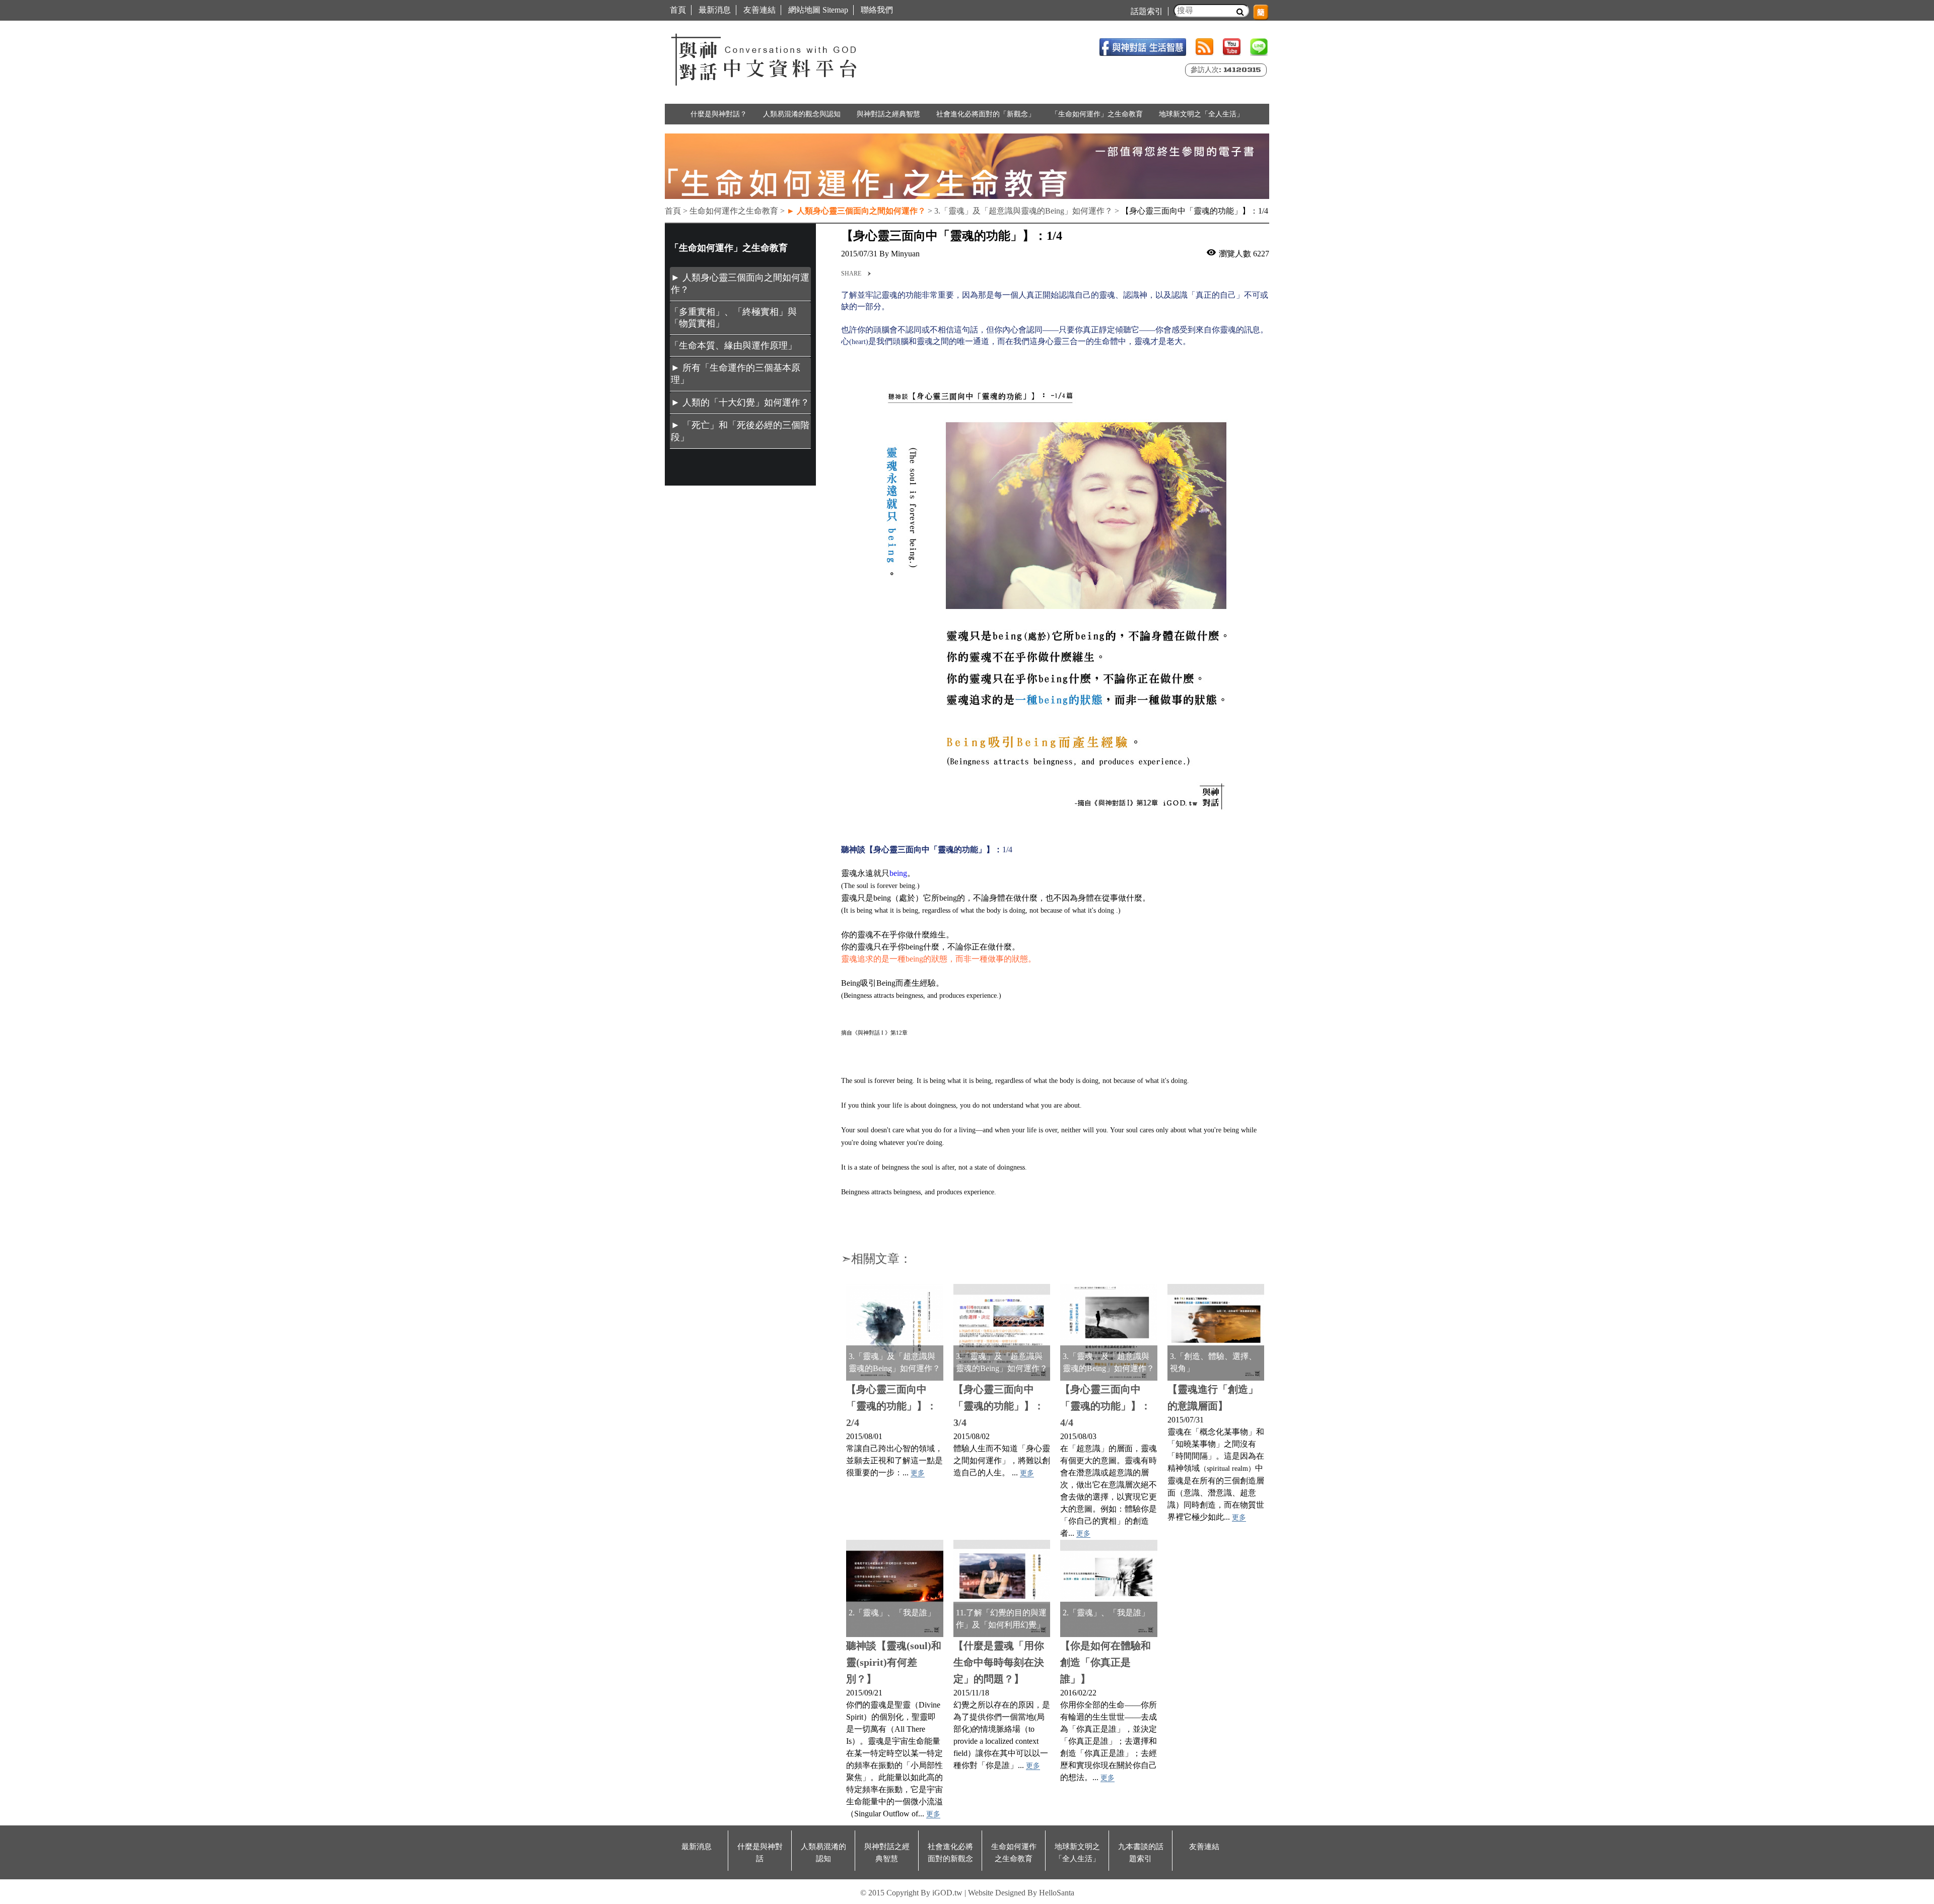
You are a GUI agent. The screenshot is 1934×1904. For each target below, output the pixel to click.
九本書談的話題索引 (1141, 1853)
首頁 (678, 10)
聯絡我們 (877, 10)
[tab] (740, 284)
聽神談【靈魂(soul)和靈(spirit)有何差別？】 (894, 1662)
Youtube (1232, 47)
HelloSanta (1057, 1893)
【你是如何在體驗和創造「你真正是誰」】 (1106, 1662)
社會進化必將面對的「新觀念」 (986, 114)
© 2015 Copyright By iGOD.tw (911, 1893)
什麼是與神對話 (760, 1853)
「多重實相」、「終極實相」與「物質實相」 (733, 318)
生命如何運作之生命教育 (1014, 1853)
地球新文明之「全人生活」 (1201, 114)
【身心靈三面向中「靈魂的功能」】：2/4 (891, 1406)
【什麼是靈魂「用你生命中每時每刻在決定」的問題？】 (999, 1662)
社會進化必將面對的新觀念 (950, 1853)
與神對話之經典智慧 (888, 114)
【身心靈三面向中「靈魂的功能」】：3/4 (999, 1406)
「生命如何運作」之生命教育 (1097, 114)
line (1259, 47)
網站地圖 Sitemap (818, 10)
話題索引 (1147, 11)
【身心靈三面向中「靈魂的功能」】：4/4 (1106, 1406)
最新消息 (715, 10)
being (898, 873)
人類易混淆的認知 (823, 1853)
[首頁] (766, 57)
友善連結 (759, 10)
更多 (918, 1473)
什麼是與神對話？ (719, 114)
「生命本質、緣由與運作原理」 (733, 346)
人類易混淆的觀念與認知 (802, 114)
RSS (1204, 47)
